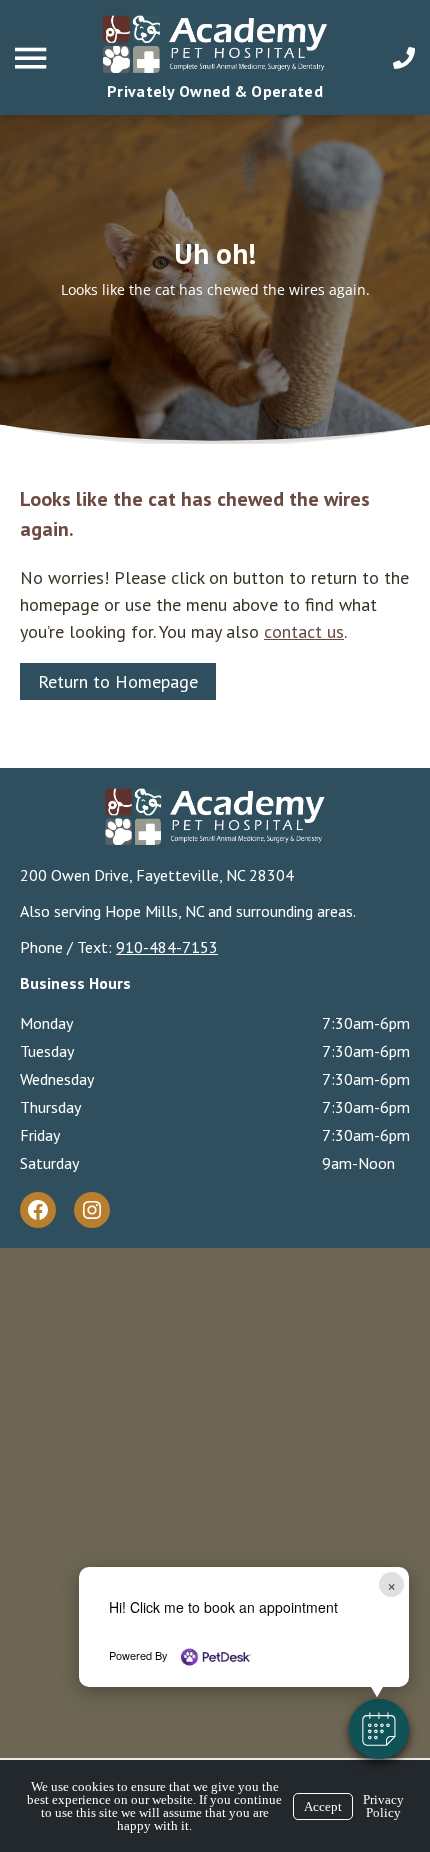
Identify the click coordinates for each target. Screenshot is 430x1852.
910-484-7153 (167, 947)
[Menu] (33, 58)
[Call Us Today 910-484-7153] (404, 58)
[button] (379, 1729)
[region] (215, 279)
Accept (323, 1806)
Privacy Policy (383, 1806)
